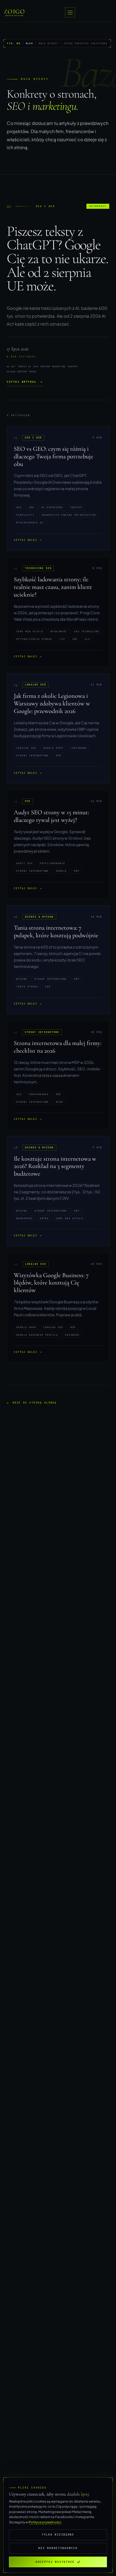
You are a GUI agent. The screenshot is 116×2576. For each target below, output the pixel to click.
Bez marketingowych (58, 2548)
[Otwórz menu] (70, 12)
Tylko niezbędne (58, 2534)
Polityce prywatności (45, 2522)
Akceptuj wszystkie (55, 2562)
